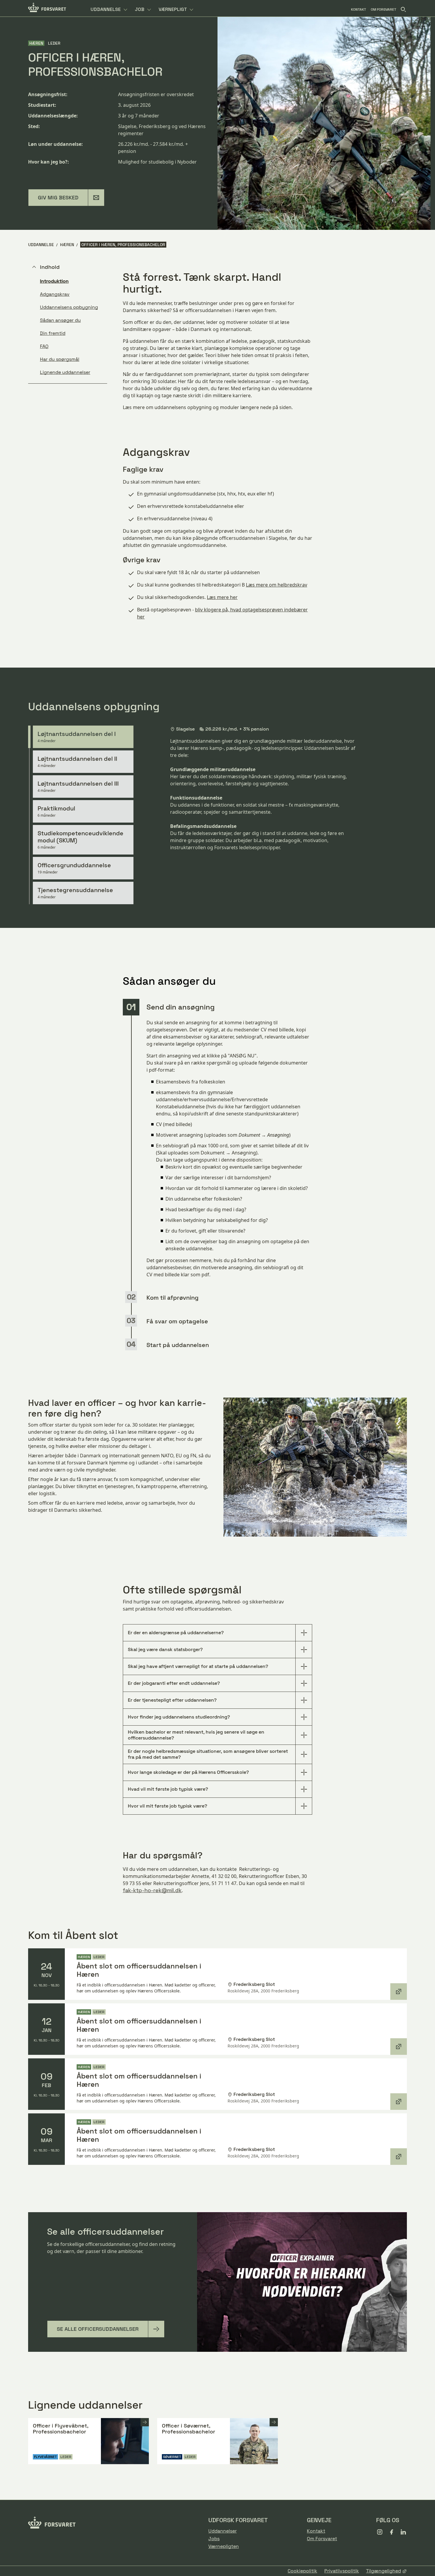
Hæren (67, 245)
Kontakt (316, 2531)
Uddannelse (41, 245)
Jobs (214, 2539)
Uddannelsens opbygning (69, 307)
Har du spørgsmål (60, 359)
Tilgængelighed (384, 2571)
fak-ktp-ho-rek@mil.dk (152, 1890)
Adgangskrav (55, 294)
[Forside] (47, 8)
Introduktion (54, 281)
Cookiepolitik (302, 2571)
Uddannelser (223, 2531)
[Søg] (403, 9)
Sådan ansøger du (60, 320)
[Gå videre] (145, 2422)
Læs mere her (222, 597)
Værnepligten (224, 2546)
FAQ (44, 346)
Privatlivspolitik (342, 2571)
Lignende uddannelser (65, 372)
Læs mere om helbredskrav (277, 585)
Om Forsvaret (322, 2539)
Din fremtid (53, 333)
